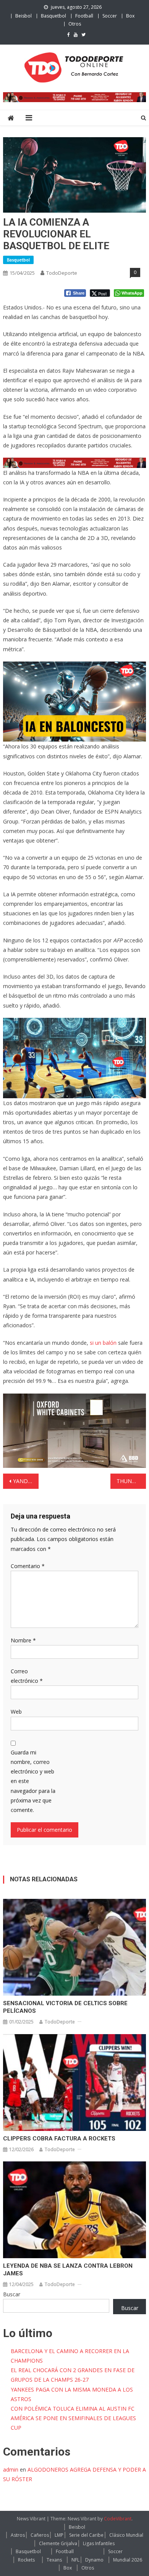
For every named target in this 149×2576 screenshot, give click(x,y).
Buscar (12, 2294)
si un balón (103, 1343)
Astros (18, 2535)
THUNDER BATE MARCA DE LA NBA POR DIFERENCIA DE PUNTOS (131, 1481)
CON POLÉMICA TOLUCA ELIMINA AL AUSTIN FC (73, 2409)
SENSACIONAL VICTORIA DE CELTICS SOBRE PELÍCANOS (65, 2007)
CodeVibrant (118, 2519)
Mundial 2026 (128, 2560)
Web (16, 1712)
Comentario (28, 1566)
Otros (75, 24)
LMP (59, 2535)
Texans (54, 2560)
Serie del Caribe (86, 2535)
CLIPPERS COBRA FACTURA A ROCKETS (59, 2139)
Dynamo (94, 2560)
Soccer (110, 16)
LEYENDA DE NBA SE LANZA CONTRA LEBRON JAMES (68, 2270)
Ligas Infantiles (99, 2543)
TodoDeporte (62, 273)
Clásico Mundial (126, 2535)
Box (130, 16)
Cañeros (40, 2535)
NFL (75, 2560)
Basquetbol (53, 16)
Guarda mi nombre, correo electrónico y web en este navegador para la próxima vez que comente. (33, 1781)
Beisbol (23, 16)
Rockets (26, 2560)
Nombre (23, 1640)
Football (84, 16)
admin (11, 2469)
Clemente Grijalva (58, 2543)
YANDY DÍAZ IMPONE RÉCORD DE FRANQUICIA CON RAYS (26, 1481)
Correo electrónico (27, 1676)
